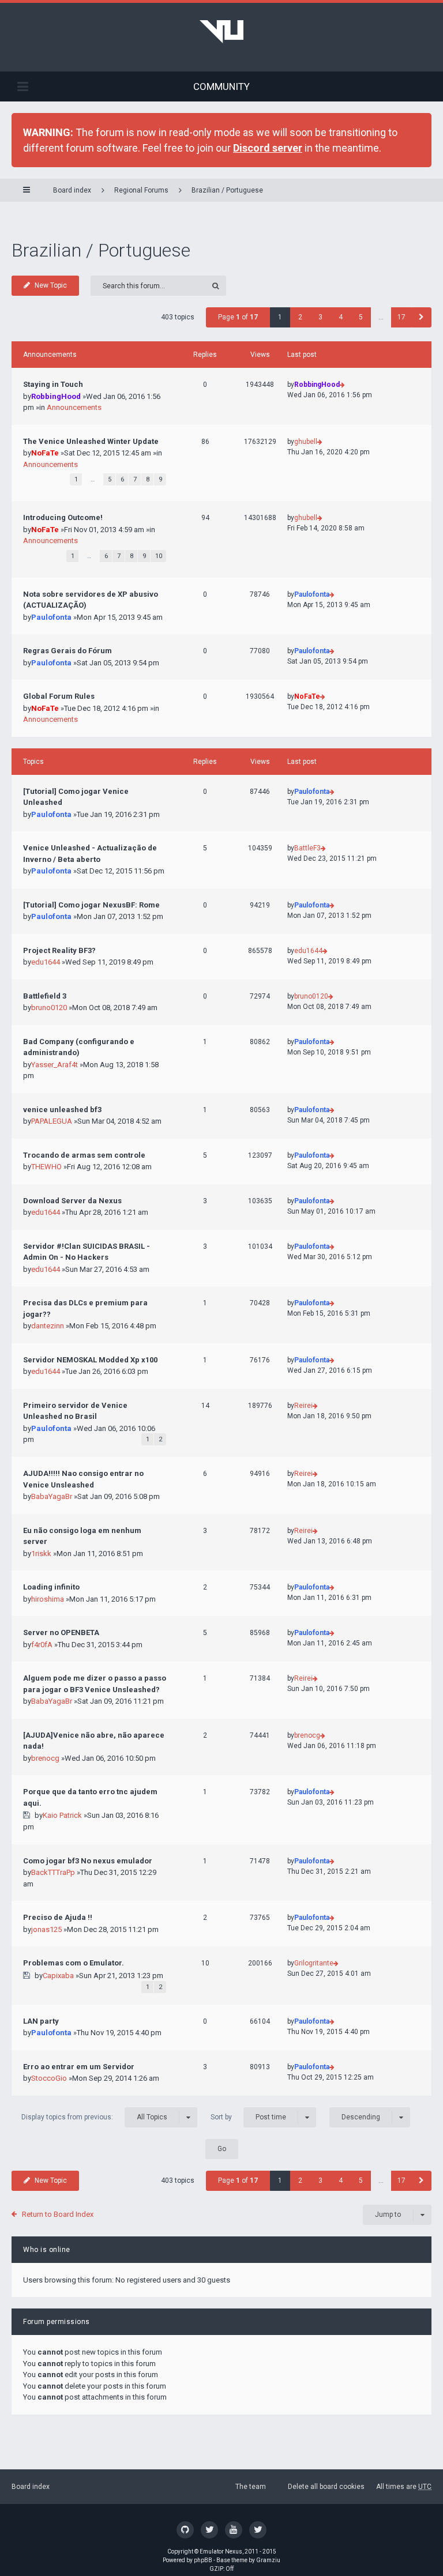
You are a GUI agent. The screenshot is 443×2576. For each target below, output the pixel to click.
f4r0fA (42, 1645)
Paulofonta (51, 617)
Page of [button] (238, 317)
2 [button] (300, 317)
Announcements (74, 407)
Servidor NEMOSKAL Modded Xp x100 (90, 1360)
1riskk (41, 1553)
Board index (31, 2487)
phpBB (203, 2560)
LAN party (41, 2021)
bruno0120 (49, 1008)
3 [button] (320, 317)
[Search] (216, 286)
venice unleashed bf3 (62, 1110)
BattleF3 (307, 848)
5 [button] (361, 317)
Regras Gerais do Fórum (67, 651)
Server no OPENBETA (61, 1632)
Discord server (268, 148)
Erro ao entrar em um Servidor (79, 2067)
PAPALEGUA (52, 1121)
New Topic (51, 285)
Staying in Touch (53, 384)
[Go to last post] (342, 385)
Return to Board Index (58, 2214)
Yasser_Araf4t (55, 1065)
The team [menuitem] (251, 2487)
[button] (421, 317)
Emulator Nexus (221, 2551)
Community (221, 86)
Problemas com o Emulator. (74, 1963)
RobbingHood (56, 396)
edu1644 (46, 962)
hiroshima (48, 1599)
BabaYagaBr (52, 1496)
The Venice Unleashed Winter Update (91, 441)
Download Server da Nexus (72, 1201)
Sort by (248, 2116)
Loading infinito (51, 1587)
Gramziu (268, 2560)
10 (159, 556)
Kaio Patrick (62, 1815)
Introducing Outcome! (63, 517)
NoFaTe (45, 453)
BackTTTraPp (53, 1872)
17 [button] (401, 317)
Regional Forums (141, 190)
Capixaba (58, 1976)
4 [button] (341, 317)
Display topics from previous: (94, 2116)
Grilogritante (314, 1963)
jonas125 (46, 1929)
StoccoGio (49, 2078)
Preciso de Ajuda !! (58, 1917)
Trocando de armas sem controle (84, 1155)
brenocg (45, 1758)
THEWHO (46, 1167)
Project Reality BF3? (59, 950)
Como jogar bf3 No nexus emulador (88, 1861)
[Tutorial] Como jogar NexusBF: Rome (91, 905)
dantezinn (48, 1326)
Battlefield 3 (45, 996)
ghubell (306, 442)
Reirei (303, 1406)
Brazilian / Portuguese (227, 190)
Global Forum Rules (59, 696)
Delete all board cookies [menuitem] (326, 2487)
